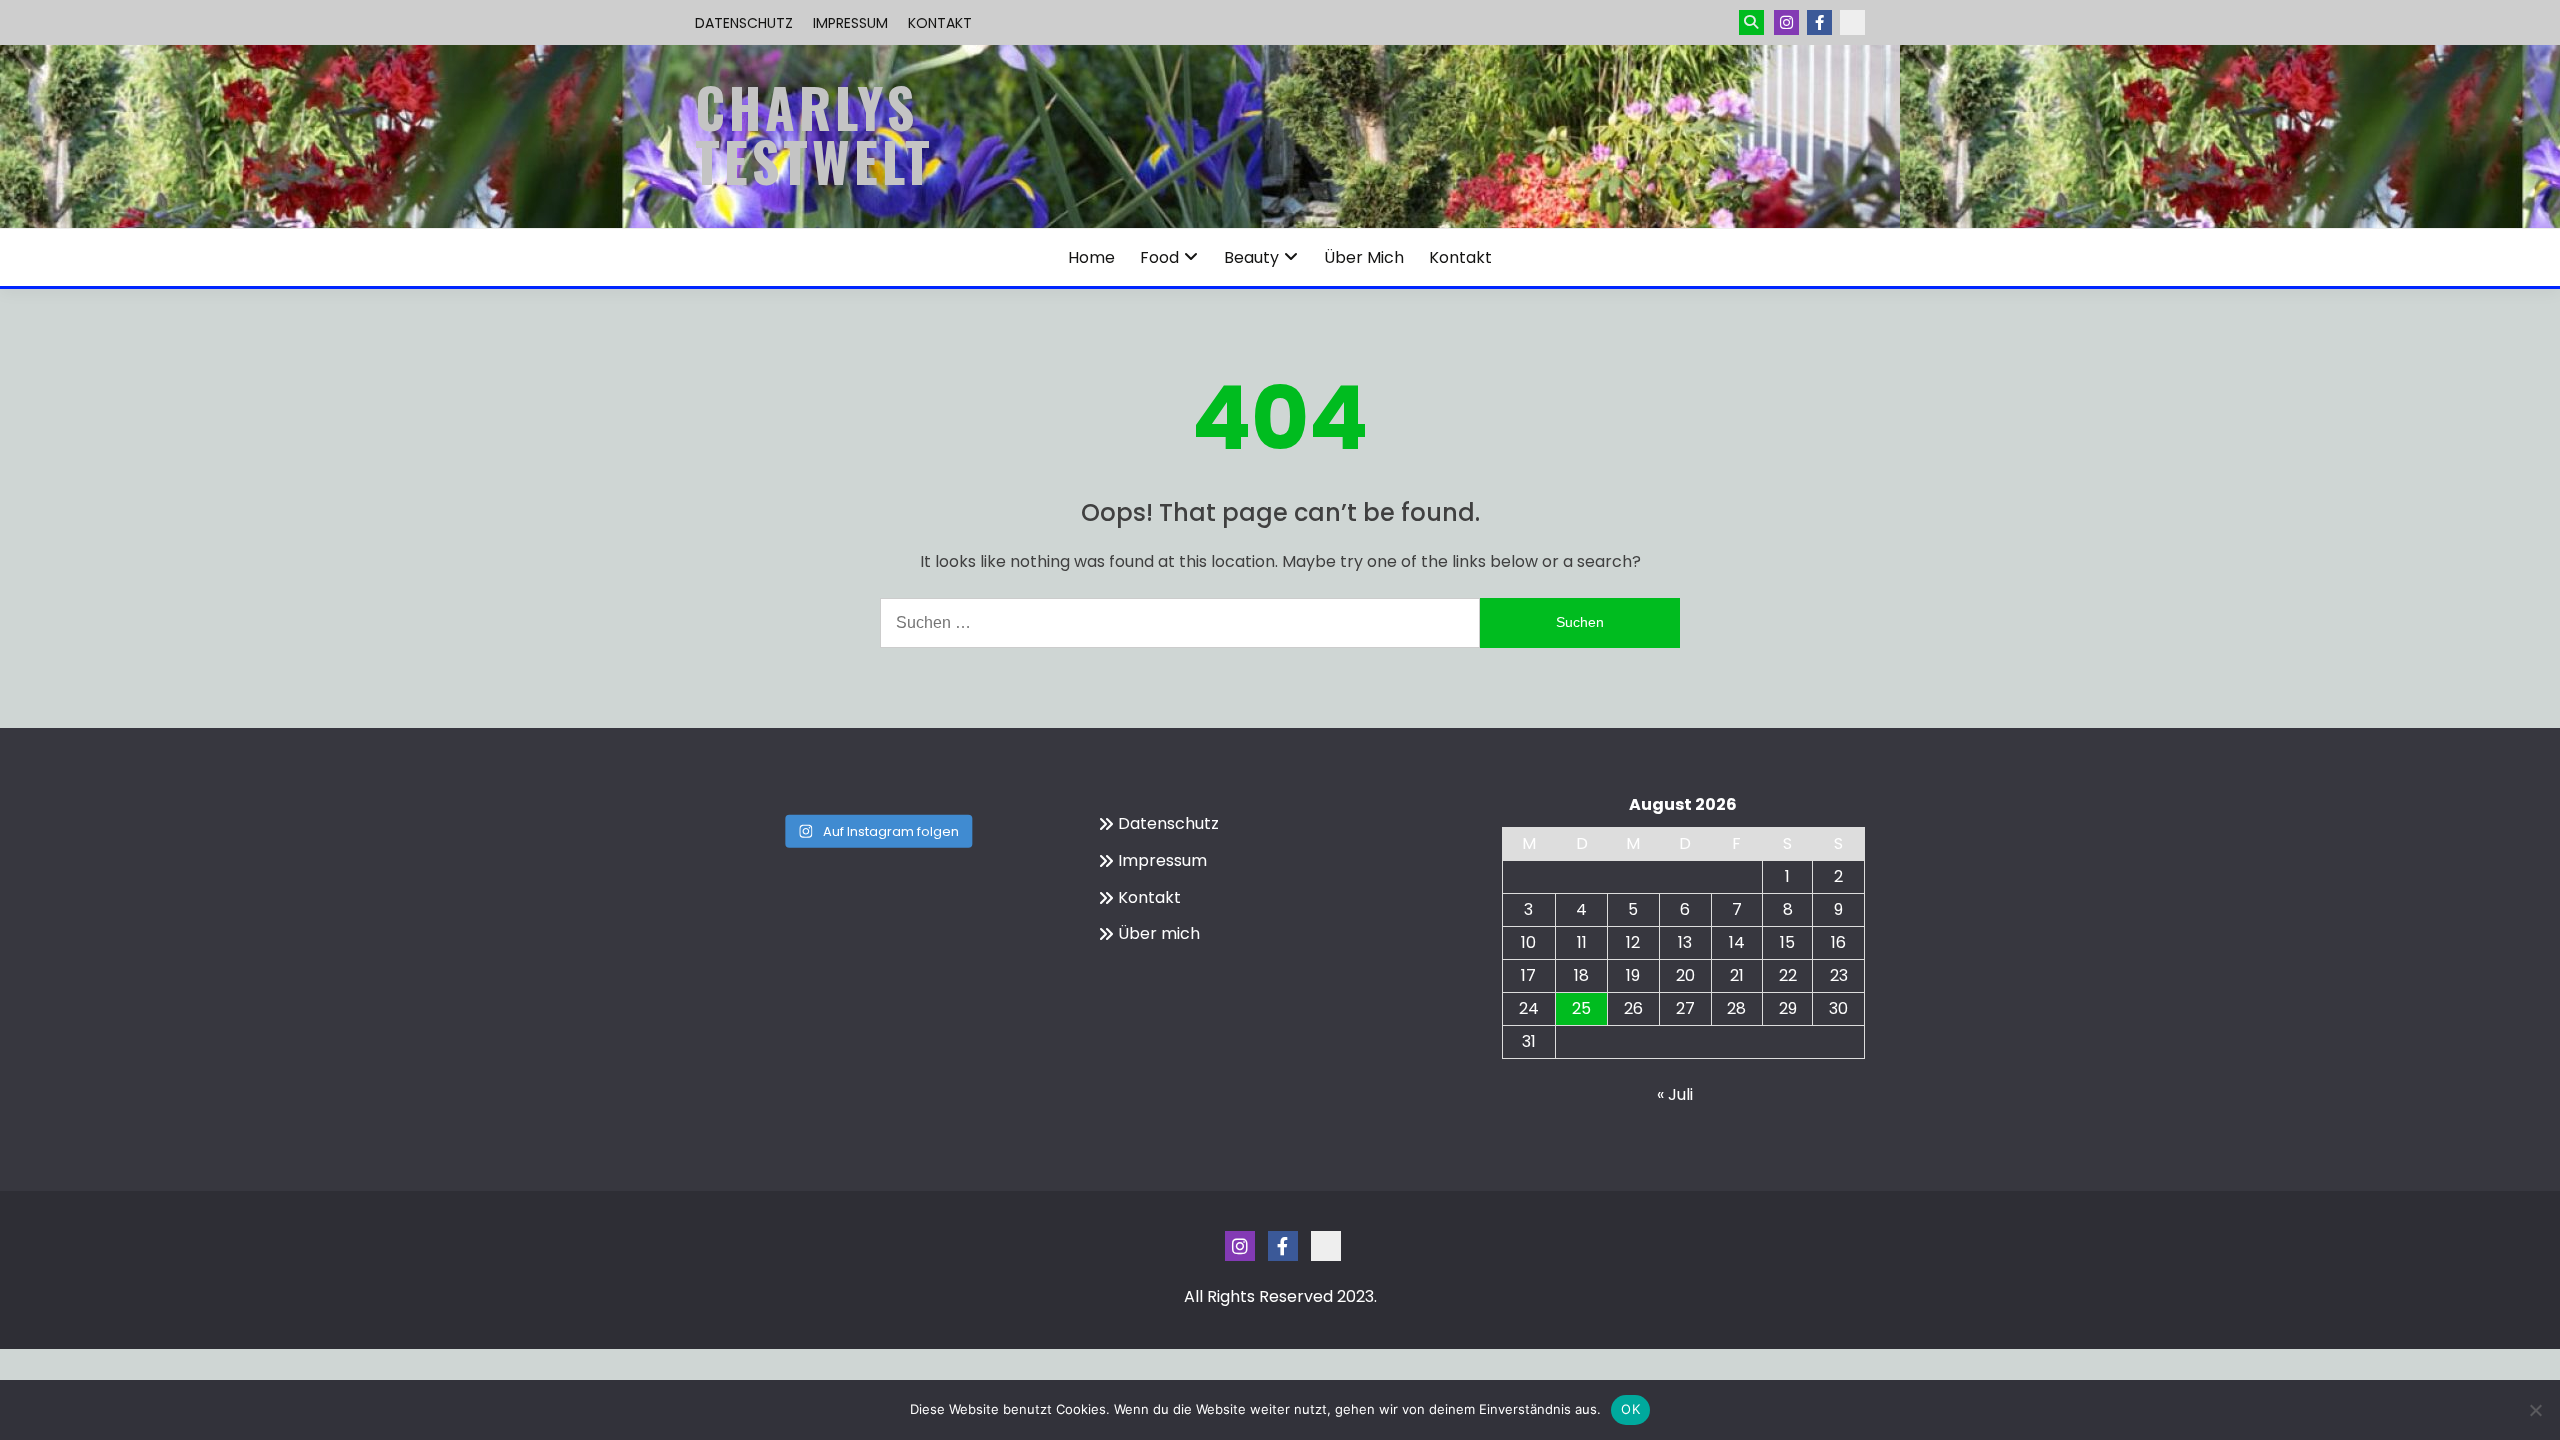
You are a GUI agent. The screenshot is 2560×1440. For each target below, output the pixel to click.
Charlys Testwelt (814, 134)
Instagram (1786, 22)
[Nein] (2535, 1410)
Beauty (1251, 257)
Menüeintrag (1819, 22)
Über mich (1364, 257)
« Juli (1675, 1094)
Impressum (850, 23)
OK (1630, 1409)
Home (1091, 257)
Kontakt (940, 23)
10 (1528, 942)
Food (1159, 257)
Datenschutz (744, 23)
